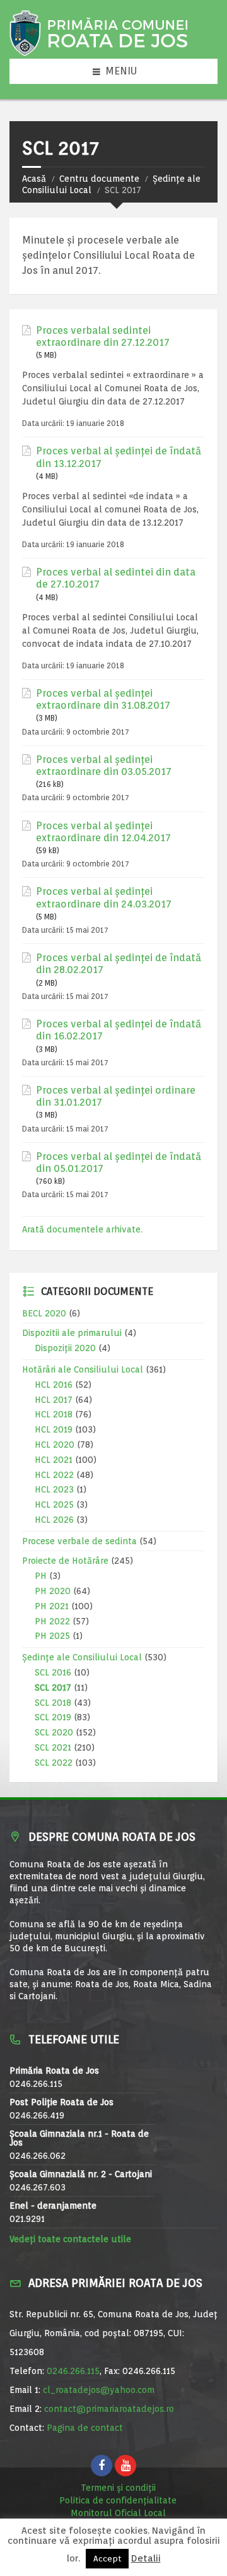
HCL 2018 (54, 1414)
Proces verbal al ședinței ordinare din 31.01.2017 (116, 1096)
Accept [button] (107, 2559)
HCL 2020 (55, 1445)
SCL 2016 (53, 1672)
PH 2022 (52, 1621)
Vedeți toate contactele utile (70, 2239)
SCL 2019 (53, 1717)
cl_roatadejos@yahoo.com (99, 2390)
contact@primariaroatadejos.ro (109, 2409)
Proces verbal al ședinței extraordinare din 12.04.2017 (103, 832)
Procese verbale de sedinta (79, 1541)
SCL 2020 (54, 1732)
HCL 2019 (54, 1429)
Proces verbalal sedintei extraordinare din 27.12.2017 (103, 336)
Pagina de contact (85, 2428)
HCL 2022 (54, 1475)
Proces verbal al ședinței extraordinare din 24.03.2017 (104, 897)
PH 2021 (52, 1606)
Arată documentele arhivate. (82, 1229)
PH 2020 (53, 1591)
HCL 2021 (54, 1460)
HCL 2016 (54, 1385)
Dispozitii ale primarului (72, 1333)
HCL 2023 (54, 1489)
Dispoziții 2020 (65, 1348)
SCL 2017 (53, 1687)
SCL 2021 (53, 1747)
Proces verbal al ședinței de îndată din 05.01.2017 (119, 1162)
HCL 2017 (54, 1400)
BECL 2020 (44, 1313)
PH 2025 (52, 1636)
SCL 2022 (54, 1763)
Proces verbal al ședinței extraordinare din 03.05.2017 (104, 765)
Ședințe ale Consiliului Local (82, 1657)
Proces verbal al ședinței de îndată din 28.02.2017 (119, 964)
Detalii (146, 2559)
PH (41, 1576)
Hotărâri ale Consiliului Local (83, 1369)
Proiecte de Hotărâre (65, 1561)
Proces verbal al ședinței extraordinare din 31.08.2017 (103, 699)
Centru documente (99, 179)
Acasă (34, 179)
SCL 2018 (53, 1703)
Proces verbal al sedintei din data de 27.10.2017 (116, 578)
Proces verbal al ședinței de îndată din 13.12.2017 (119, 457)
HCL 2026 (54, 1520)
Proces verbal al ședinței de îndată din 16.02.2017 (119, 1030)
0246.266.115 (73, 2371)
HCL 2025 (54, 1504)
